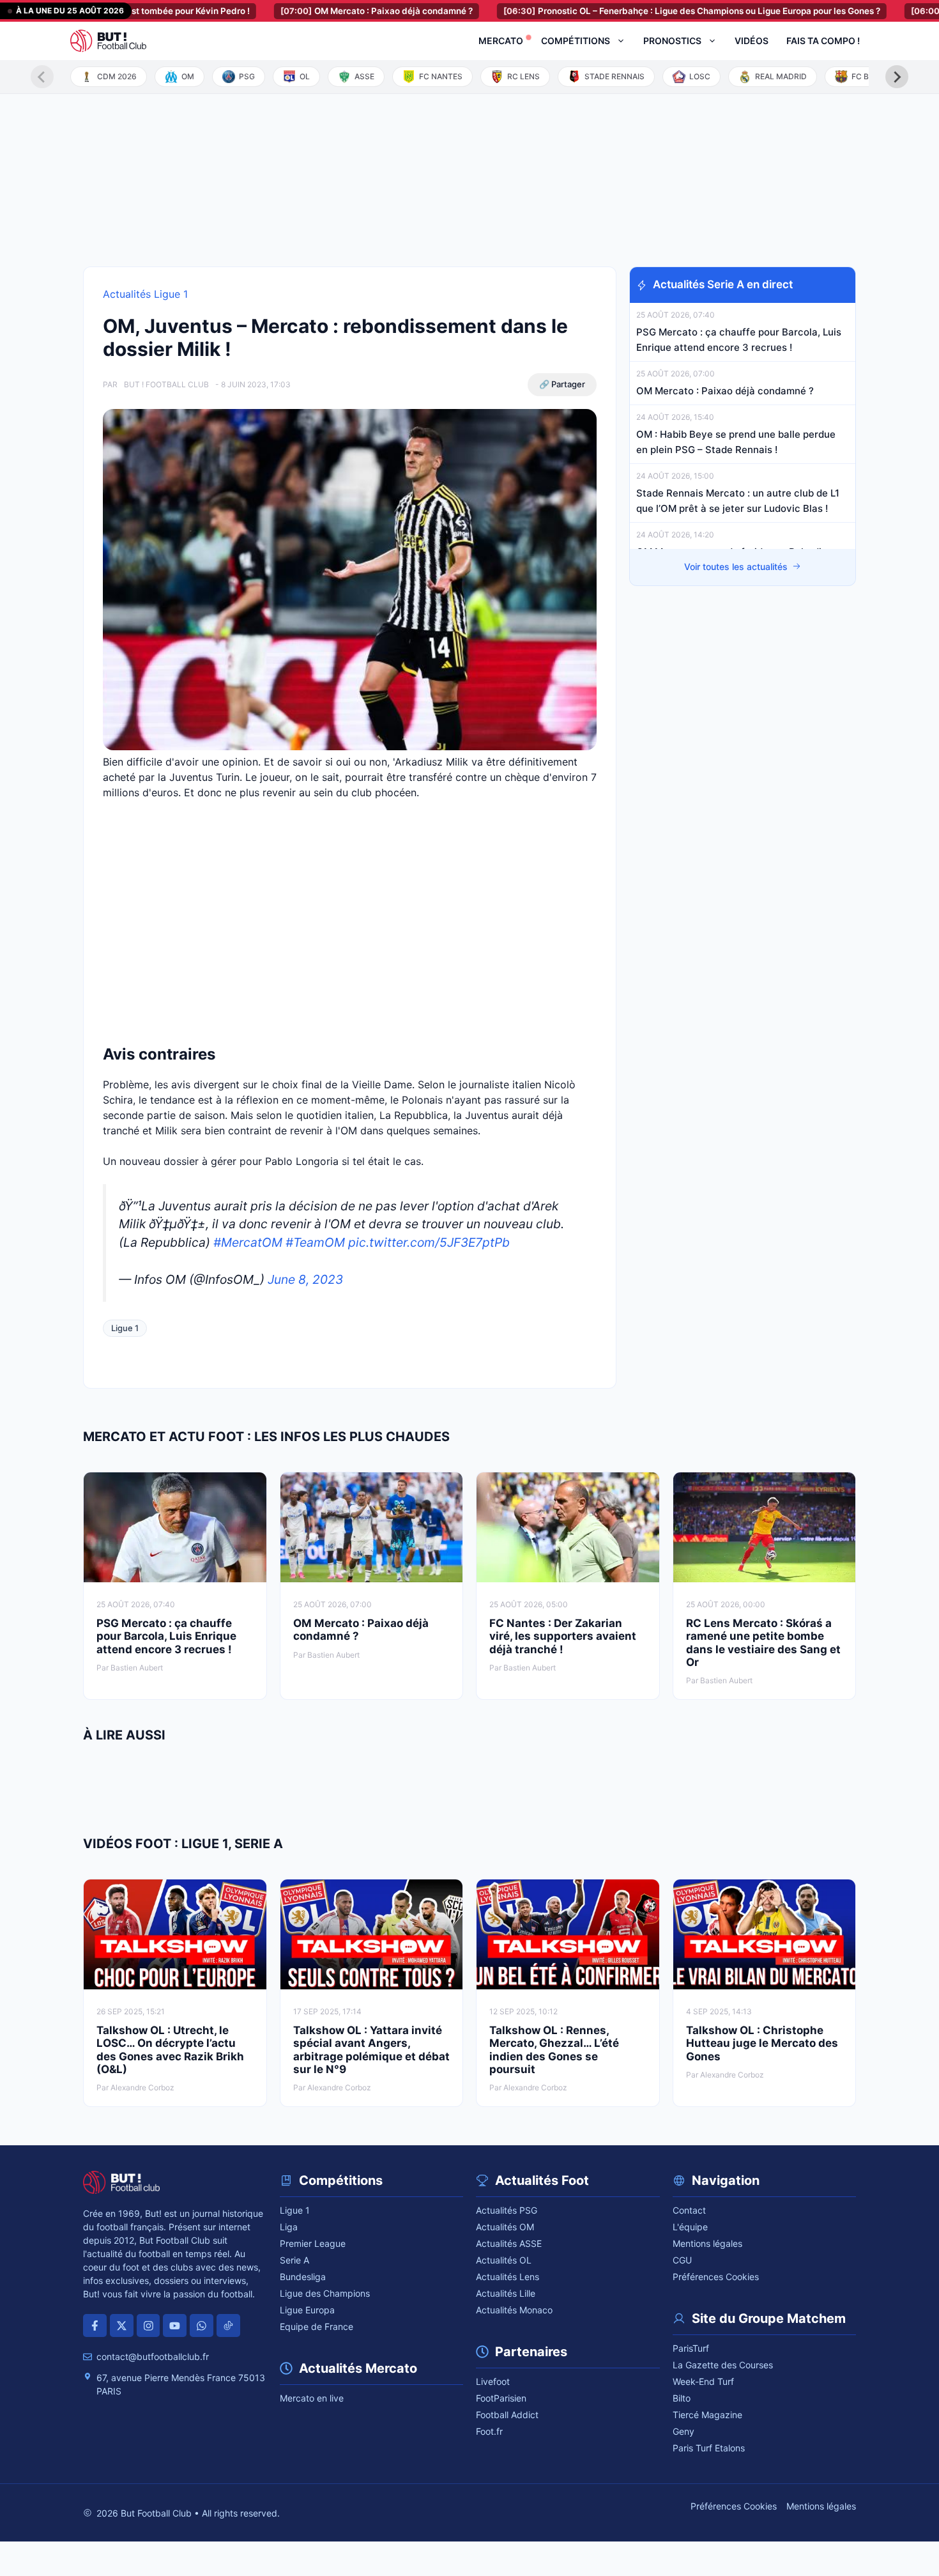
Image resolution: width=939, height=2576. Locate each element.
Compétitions (576, 41)
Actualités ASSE (509, 2243)
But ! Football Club (166, 384)
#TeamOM (315, 1242)
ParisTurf (691, 2348)
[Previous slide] (42, 77)
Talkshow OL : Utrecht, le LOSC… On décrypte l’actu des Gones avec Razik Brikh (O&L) (170, 2050)
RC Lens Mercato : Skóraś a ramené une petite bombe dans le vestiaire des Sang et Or (763, 1643)
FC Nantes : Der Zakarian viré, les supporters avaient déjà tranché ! (563, 1636)
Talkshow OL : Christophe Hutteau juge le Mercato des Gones (762, 2043)
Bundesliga (303, 2277)
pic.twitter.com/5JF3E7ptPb (429, 1242)
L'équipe (690, 2227)
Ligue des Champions (325, 2293)
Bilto (682, 2398)
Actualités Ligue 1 (145, 294)
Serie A (294, 2260)
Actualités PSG (507, 2210)
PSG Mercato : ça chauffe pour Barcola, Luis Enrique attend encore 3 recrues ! (166, 1636)
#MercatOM (248, 1242)
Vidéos (752, 41)
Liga (289, 2227)
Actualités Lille (506, 2293)
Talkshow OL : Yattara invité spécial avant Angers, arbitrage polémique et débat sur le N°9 (371, 2050)
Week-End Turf (703, 2381)
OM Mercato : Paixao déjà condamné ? (315, 11)
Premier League (313, 2243)
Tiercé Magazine (707, 2415)
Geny (683, 2431)
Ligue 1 (125, 1328)
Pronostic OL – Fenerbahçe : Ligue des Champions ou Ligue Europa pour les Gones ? (630, 11)
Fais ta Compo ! (823, 41)
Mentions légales (707, 2243)
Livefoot (493, 2381)
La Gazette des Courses (723, 2365)
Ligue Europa (307, 2310)
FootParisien (501, 2398)
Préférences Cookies (716, 2277)
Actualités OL (504, 2260)
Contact (689, 2210)
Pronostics (672, 41)
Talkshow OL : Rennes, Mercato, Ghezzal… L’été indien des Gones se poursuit (554, 2050)
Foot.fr (489, 2431)
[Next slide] (897, 77)
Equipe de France (317, 2326)
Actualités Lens (508, 2277)
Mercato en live (312, 2398)
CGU (682, 2260)
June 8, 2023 (305, 1279)
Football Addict (507, 2415)
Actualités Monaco (514, 2310)
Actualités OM (505, 2227)
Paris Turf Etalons (709, 2448)
